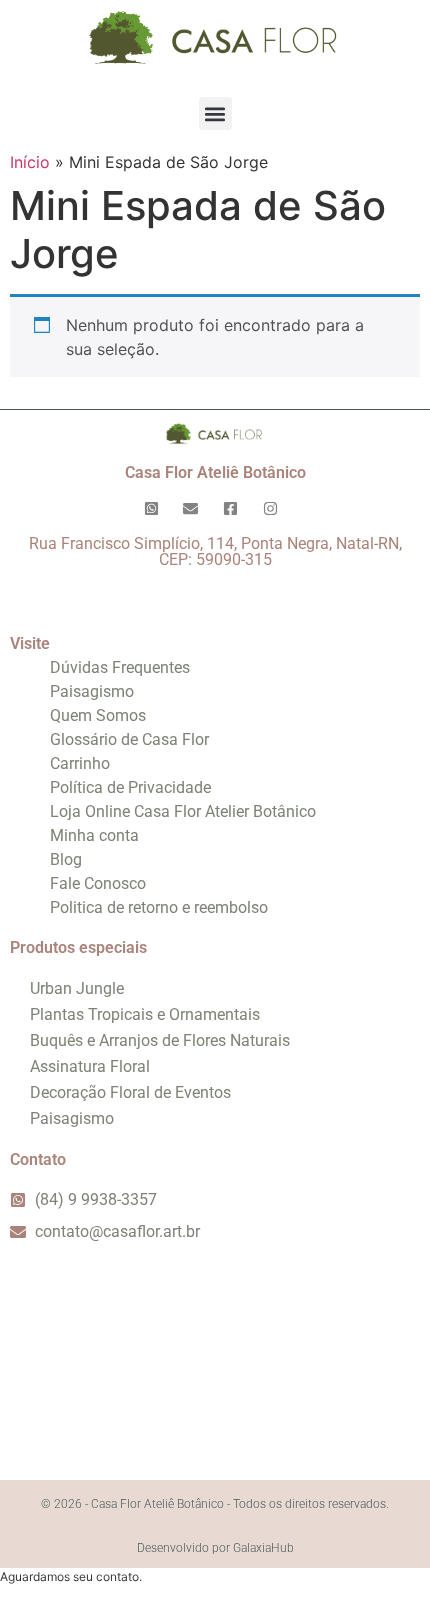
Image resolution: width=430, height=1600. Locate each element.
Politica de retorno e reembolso (159, 907)
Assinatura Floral (90, 1066)
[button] (215, 113)
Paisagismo (92, 691)
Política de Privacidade (130, 787)
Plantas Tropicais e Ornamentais (145, 1014)
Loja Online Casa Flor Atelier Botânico (183, 811)
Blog (66, 859)
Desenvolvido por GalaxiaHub (215, 1548)
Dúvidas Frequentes (120, 667)
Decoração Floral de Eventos (130, 1092)
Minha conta (94, 835)
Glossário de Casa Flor (129, 739)
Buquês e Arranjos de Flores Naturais (160, 1040)
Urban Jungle (77, 988)
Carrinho (80, 763)
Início (30, 162)
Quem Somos (98, 715)
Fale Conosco (98, 883)
